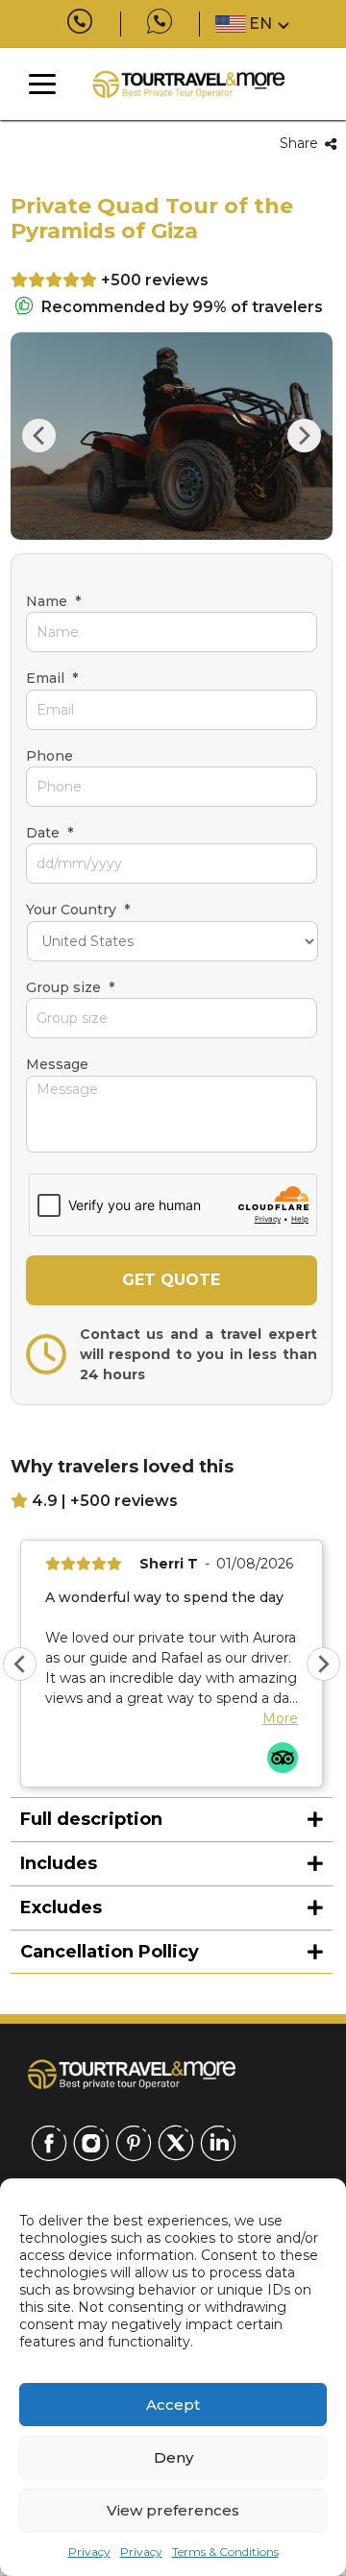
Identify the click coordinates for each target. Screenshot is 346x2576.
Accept (173, 2405)
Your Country (78, 910)
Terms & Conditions (225, 2552)
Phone (49, 756)
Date (49, 833)
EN (260, 24)
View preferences (173, 2510)
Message (57, 1064)
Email (52, 678)
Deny (173, 2457)
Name (53, 601)
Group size (70, 987)
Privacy (89, 2552)
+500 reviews (155, 280)
